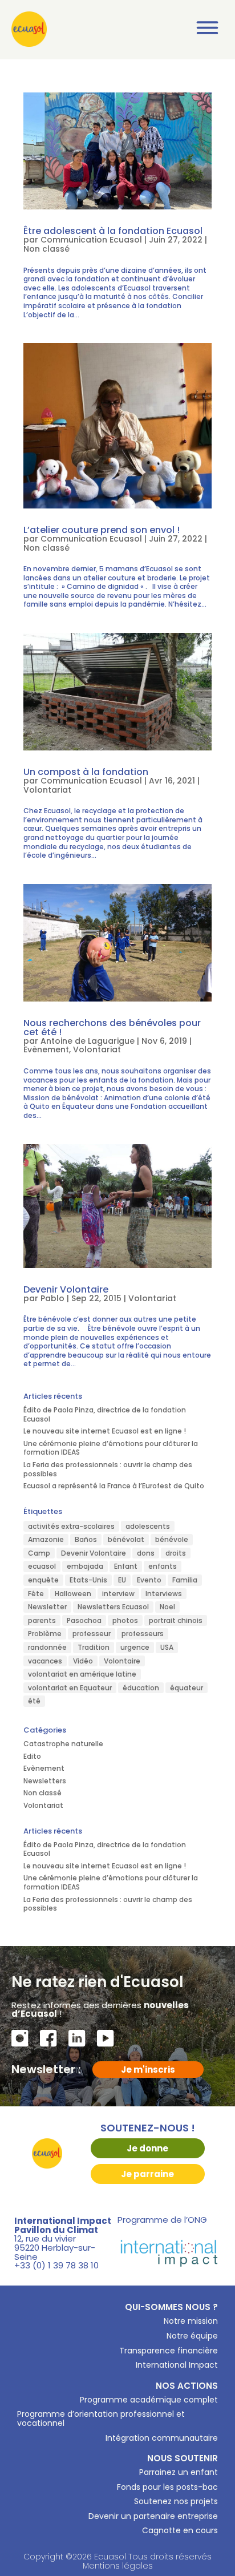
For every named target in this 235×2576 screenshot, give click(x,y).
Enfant (126, 1566)
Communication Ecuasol (91, 240)
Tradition (94, 1647)
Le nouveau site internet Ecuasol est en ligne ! (105, 1431)
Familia (185, 1580)
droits (176, 1553)
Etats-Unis (88, 1580)
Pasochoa (84, 1620)
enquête (43, 1580)
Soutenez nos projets (176, 2501)
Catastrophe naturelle (63, 1744)
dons (146, 1553)
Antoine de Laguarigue (88, 1041)
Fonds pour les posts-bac (167, 2487)
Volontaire (122, 1661)
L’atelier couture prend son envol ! (103, 530)
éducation (141, 1688)
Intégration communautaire (162, 2438)
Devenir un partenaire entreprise (153, 2516)
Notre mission (191, 2321)
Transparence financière (169, 2351)
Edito (32, 1756)
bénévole (172, 1539)
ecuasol (42, 1566)
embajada (85, 1566)
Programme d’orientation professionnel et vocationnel (101, 2418)
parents (42, 1620)
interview (118, 1594)
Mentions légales (118, 2566)
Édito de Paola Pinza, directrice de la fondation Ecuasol (105, 1414)
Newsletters (45, 1781)
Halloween (73, 1594)
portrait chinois (176, 1620)
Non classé (46, 249)
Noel (167, 1607)
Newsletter (47, 1607)
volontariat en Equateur (70, 1688)
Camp (39, 1553)
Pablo (52, 1298)
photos (125, 1620)
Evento (149, 1580)
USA (167, 1647)
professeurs (143, 1634)
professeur (92, 1634)
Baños (86, 1539)
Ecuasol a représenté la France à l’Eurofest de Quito (114, 1486)
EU (122, 1580)
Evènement (46, 1049)
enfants (163, 1566)
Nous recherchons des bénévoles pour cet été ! (112, 1027)
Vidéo (83, 1661)
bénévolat (126, 1539)
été (34, 1701)
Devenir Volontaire (66, 1289)
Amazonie (46, 1539)
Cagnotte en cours (180, 2530)
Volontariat (47, 790)
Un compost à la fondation (86, 772)
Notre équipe (192, 2336)
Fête (36, 1594)
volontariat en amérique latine (82, 1674)
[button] (208, 30)
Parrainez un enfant (179, 2472)
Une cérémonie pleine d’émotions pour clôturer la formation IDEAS (111, 1448)
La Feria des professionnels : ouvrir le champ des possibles (108, 1469)
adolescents (148, 1526)
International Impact (177, 2365)
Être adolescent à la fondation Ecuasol (113, 231)
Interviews (164, 1594)
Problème (45, 1634)
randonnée (47, 1647)
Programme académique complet (149, 2400)
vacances (45, 1661)
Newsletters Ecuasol (113, 1607)
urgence (135, 1647)
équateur (187, 1688)
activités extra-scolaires (71, 1526)
